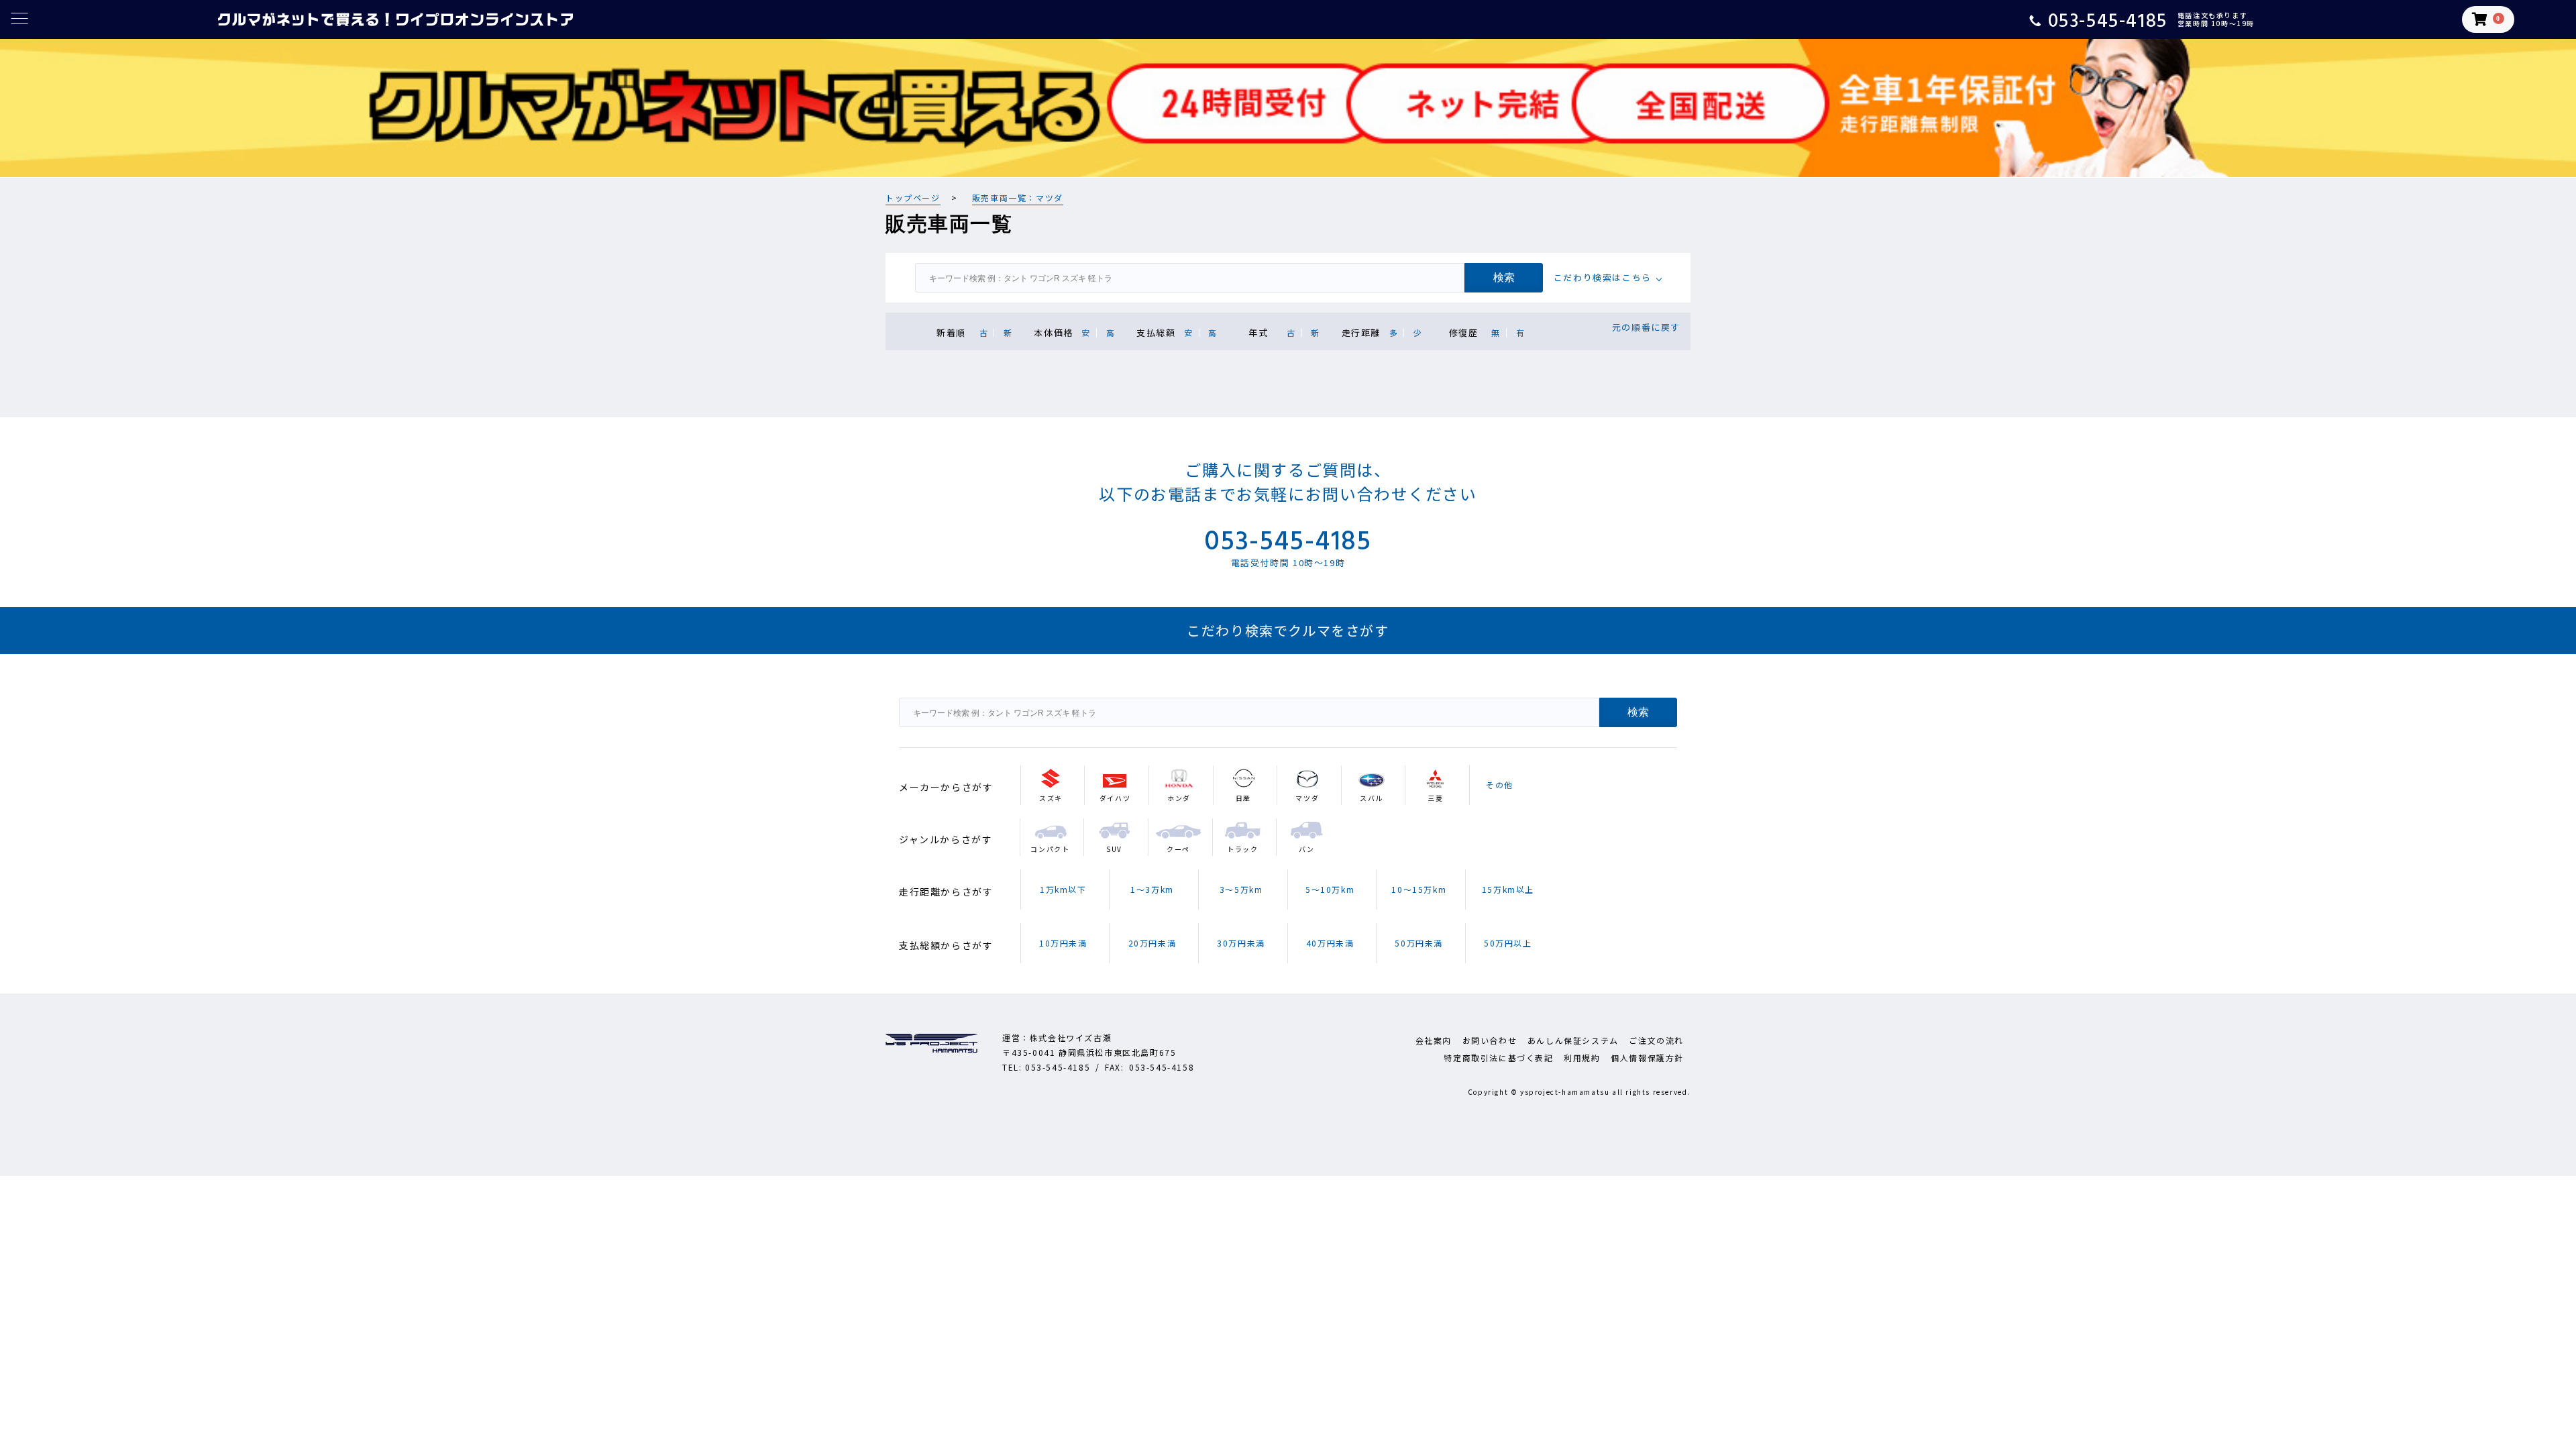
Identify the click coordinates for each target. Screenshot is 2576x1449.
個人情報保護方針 (1647, 1058)
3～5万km (1241, 889)
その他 (1500, 785)
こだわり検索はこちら (1603, 277)
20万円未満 (1152, 943)
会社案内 (1434, 1040)
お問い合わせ (1490, 1040)
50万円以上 (1508, 943)
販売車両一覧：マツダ (1018, 198)
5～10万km (1330, 889)
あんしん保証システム (1573, 1040)
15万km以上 (1508, 889)
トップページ (913, 198)
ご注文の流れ (1656, 1040)
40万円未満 (1330, 943)
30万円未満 (1241, 943)
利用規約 (1582, 1058)
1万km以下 (1063, 889)
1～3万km (1152, 889)
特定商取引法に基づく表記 (1498, 1058)
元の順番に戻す (1646, 327)
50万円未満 (1419, 943)
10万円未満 (1063, 943)
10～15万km (1419, 889)
